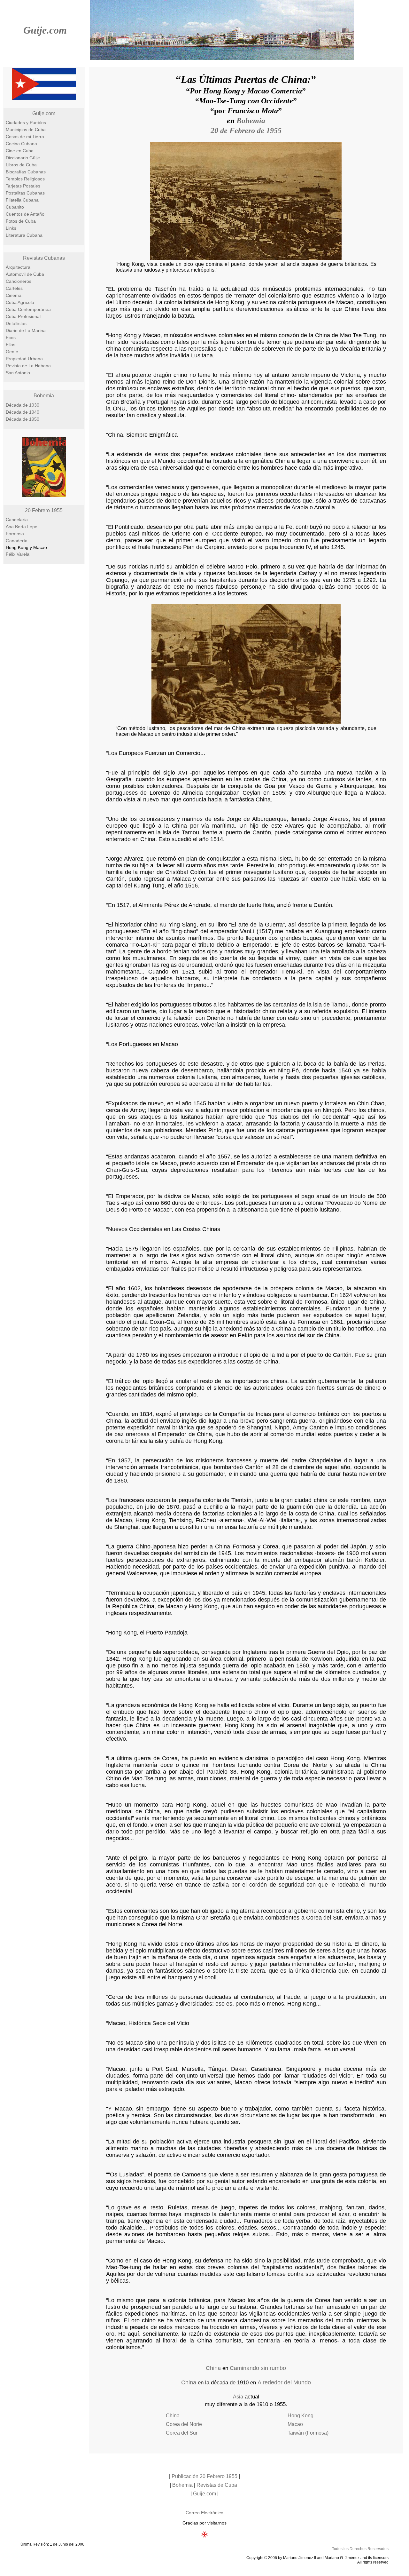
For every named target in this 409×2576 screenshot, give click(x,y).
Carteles (14, 288)
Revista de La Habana (28, 366)
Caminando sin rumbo (258, 2368)
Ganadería (17, 541)
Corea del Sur (182, 2433)
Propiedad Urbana (24, 359)
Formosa (15, 534)
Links (11, 228)
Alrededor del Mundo (284, 2382)
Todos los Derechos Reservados (360, 2549)
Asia (238, 2397)
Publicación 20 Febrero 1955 (204, 2476)
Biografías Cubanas (26, 172)
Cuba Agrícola (20, 302)
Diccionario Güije (23, 158)
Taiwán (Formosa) (308, 2433)
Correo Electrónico (204, 2513)
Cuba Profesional (23, 316)
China (213, 2368)
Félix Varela (18, 554)
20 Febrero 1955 (44, 510)
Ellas (11, 345)
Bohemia (44, 396)
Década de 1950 (23, 419)
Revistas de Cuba (217, 2485)
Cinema (14, 295)
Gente (12, 352)
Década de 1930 (23, 405)
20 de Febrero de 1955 (246, 131)
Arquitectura (18, 267)
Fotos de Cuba (21, 221)
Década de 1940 (23, 412)
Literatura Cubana (24, 235)
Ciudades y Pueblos (26, 123)
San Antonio (18, 373)
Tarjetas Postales (23, 186)
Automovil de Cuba (25, 274)
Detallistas (16, 323)
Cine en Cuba (20, 151)
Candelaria (17, 520)
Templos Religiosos (25, 179)
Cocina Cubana (21, 144)
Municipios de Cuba (26, 130)
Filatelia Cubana (22, 200)
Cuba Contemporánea (28, 309)
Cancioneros (19, 281)
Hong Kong (301, 2416)
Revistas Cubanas (44, 258)
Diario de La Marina (26, 330)
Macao (295, 2424)
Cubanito (15, 207)
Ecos (11, 338)
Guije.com (45, 30)
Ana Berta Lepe (22, 527)
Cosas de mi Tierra (25, 137)
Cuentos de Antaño (25, 214)
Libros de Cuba (21, 165)
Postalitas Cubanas (25, 193)
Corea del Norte (184, 2424)
